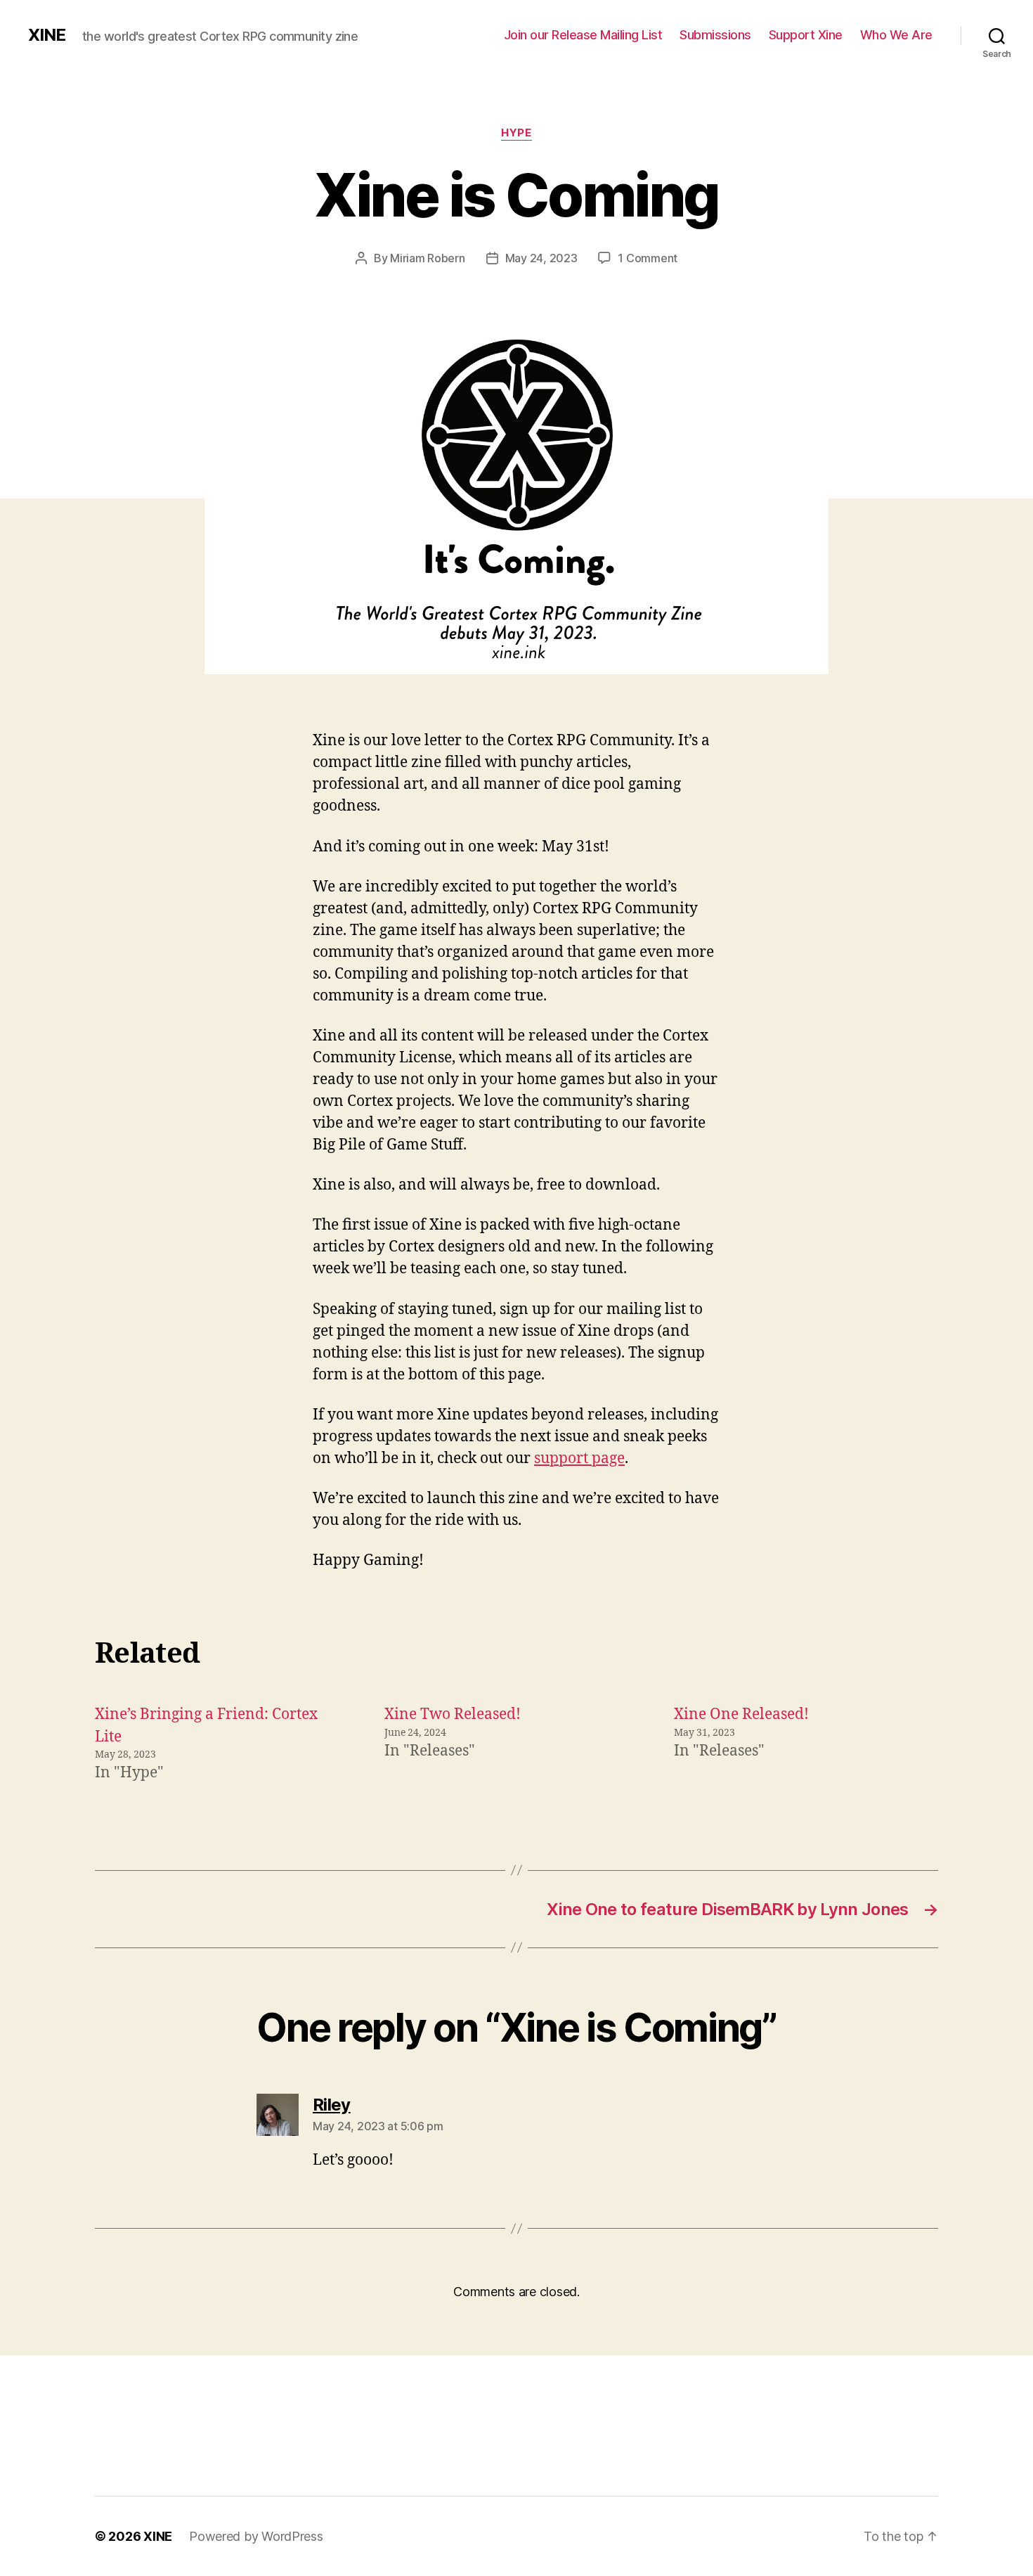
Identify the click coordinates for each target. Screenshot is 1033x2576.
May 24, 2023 (541, 258)
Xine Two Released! (453, 1714)
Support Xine (806, 35)
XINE (47, 35)
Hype (516, 133)
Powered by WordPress (256, 2536)
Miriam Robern (428, 258)
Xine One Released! (741, 1714)
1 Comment (648, 258)
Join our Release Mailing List (583, 35)
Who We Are (896, 35)
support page (579, 1458)
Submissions (715, 35)
